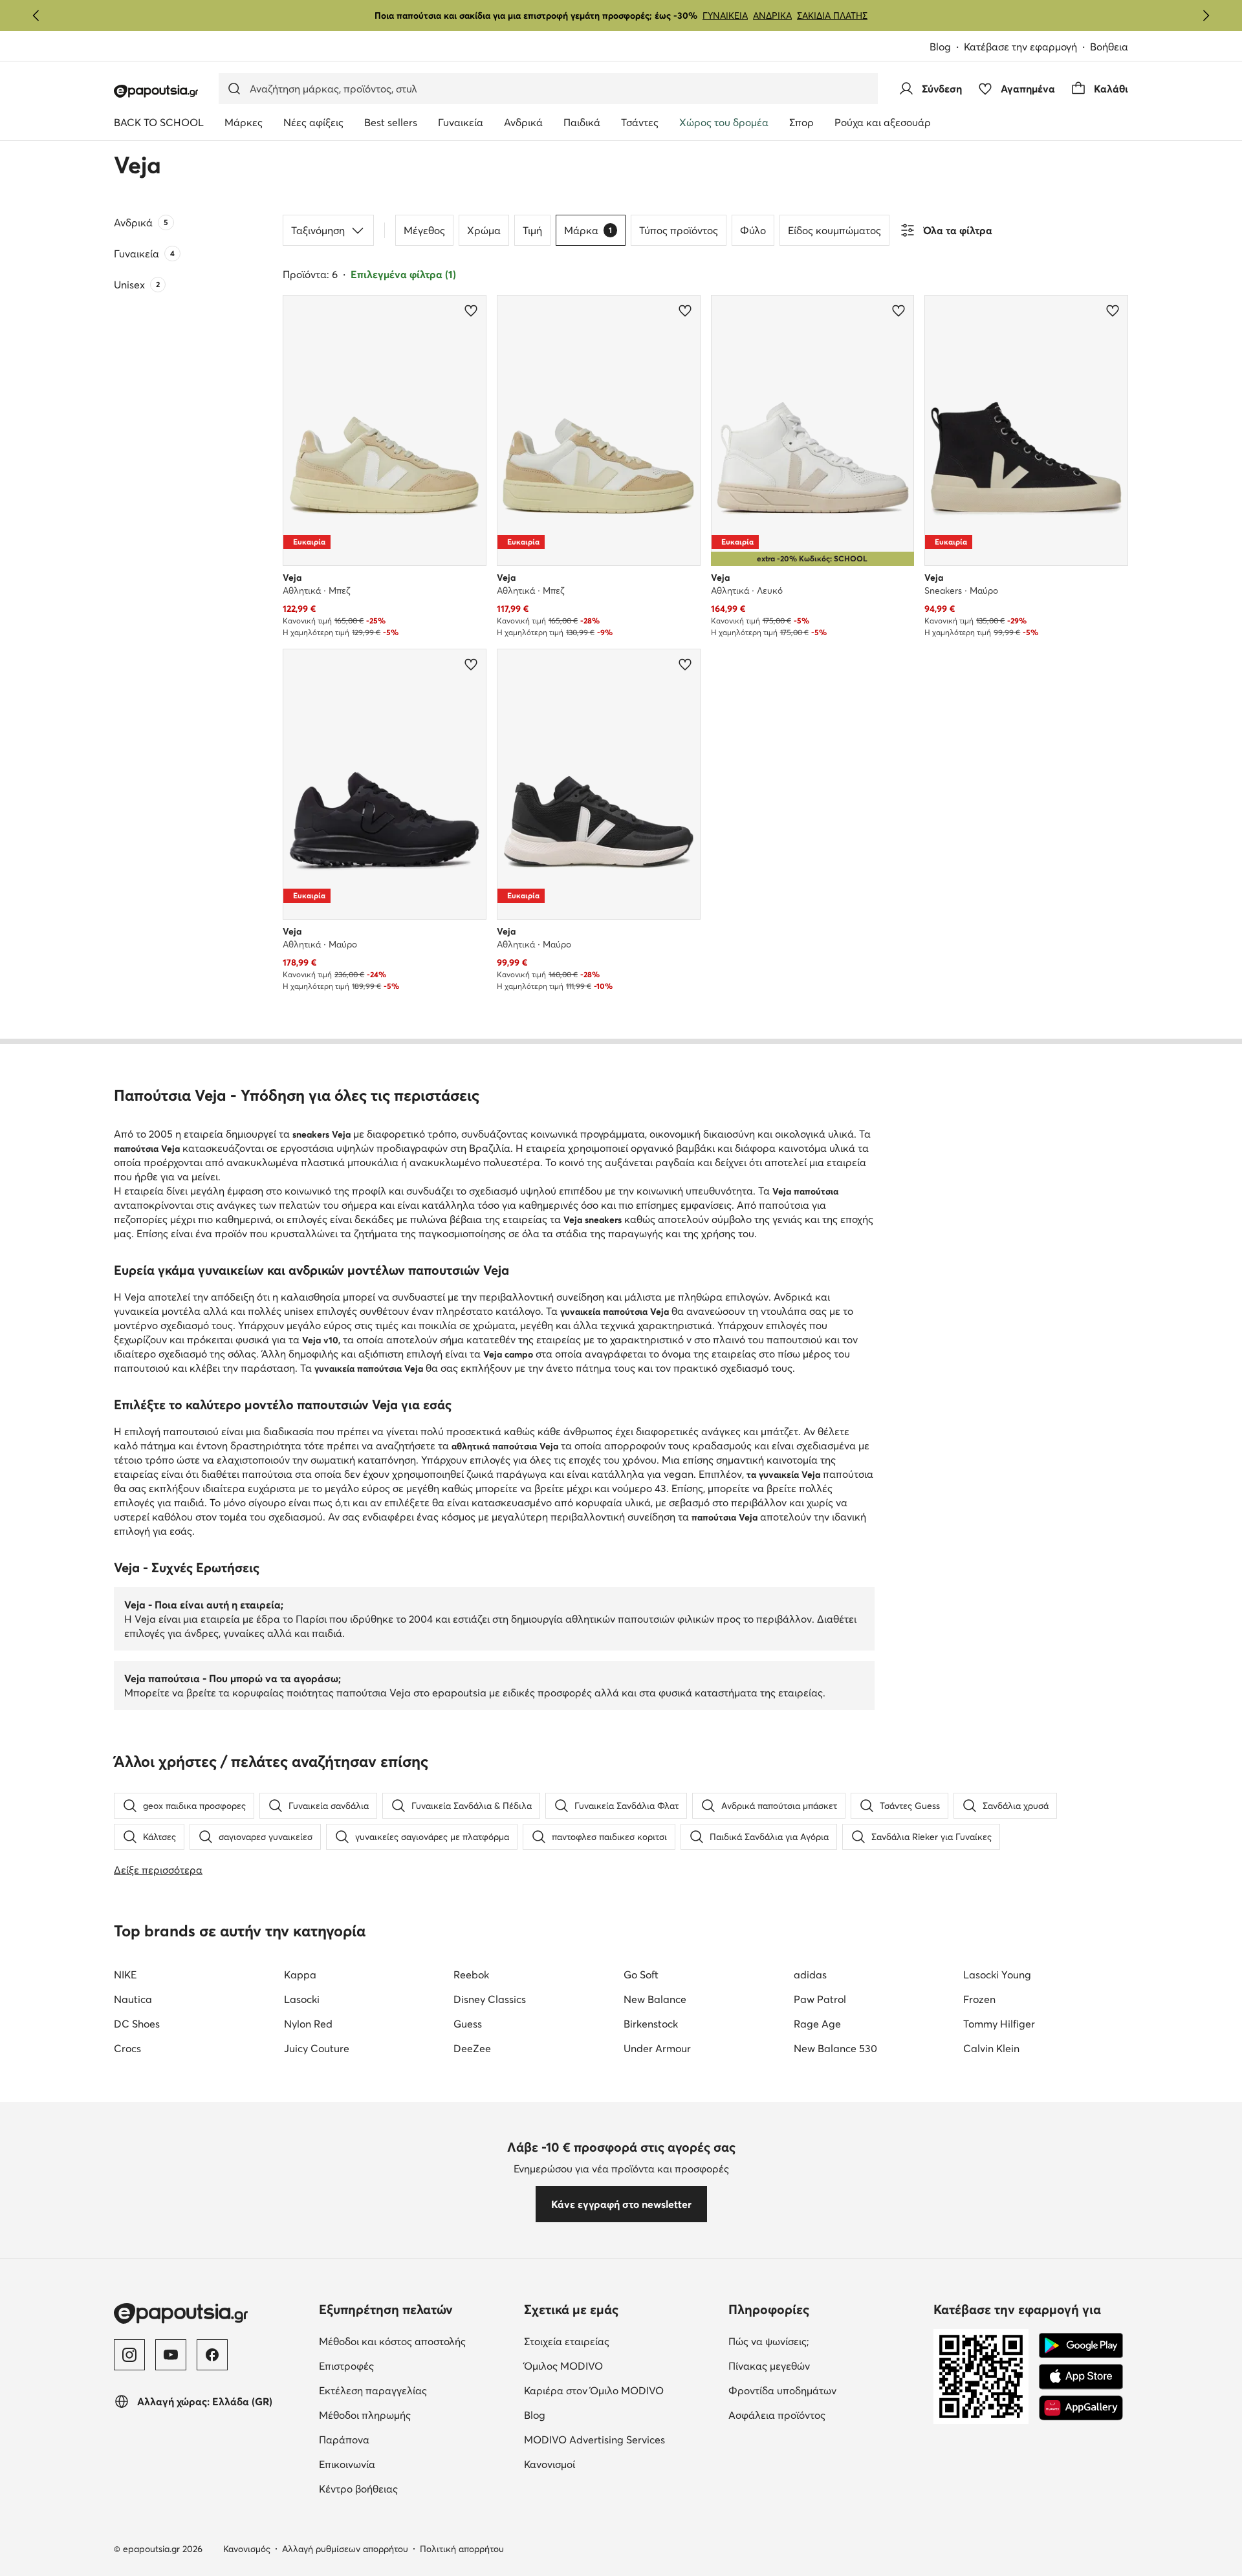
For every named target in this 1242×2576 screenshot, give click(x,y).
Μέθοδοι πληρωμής (365, 2415)
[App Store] (1081, 2377)
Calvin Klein (991, 2048)
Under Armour (657, 2048)
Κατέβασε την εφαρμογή (1020, 47)
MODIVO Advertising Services (594, 2440)
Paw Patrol (820, 1999)
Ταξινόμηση (318, 230)
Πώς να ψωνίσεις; (769, 2341)
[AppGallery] (1081, 2408)
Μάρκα (588, 230)
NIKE (125, 1975)
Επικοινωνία (347, 2464)
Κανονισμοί (550, 2464)
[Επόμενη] (1206, 16)
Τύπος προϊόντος (679, 230)
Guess (468, 2024)
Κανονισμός (247, 2549)
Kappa (300, 1975)
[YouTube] (171, 2355)
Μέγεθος (424, 230)
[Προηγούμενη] (36, 16)
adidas (810, 1975)
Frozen (979, 1999)
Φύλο (753, 230)
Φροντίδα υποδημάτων (782, 2390)
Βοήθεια (1109, 47)
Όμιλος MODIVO (563, 2366)
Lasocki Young (997, 1975)
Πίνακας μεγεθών (769, 2366)
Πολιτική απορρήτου (462, 2549)
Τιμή (532, 230)
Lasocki (302, 1999)
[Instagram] (129, 2355)
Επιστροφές (346, 2366)
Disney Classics (490, 1999)
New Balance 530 (835, 2048)
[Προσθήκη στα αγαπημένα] (471, 310)
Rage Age (817, 2024)
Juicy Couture (317, 2048)
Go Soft (641, 1975)
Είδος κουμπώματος (834, 230)
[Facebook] (212, 2355)
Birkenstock (651, 2024)
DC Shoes (137, 2024)
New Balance (655, 1999)
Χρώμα (484, 230)
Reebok (471, 1975)
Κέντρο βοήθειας (358, 2489)
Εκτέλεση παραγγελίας (373, 2390)
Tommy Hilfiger (999, 2024)
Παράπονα (344, 2440)
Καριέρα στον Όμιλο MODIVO (594, 2390)
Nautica (133, 1999)
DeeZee (472, 2048)
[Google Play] (1081, 2346)
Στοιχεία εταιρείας (567, 2341)
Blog (940, 47)
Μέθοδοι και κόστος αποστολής (392, 2341)
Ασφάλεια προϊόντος (777, 2415)
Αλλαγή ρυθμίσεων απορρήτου (345, 2549)
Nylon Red (308, 2024)
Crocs (127, 2048)
